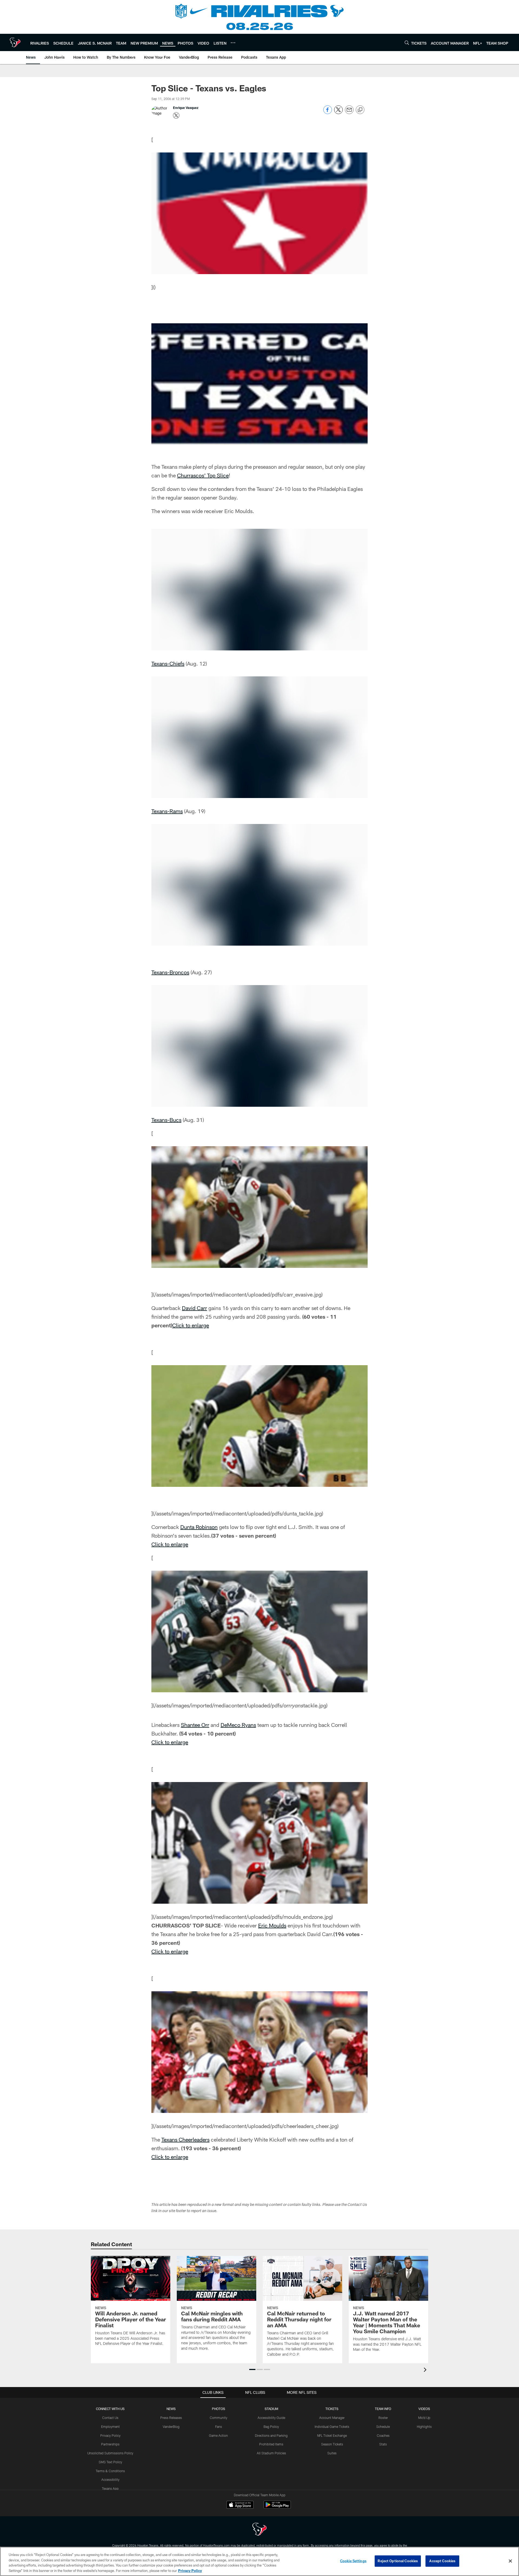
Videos (424, 2409)
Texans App (110, 2488)
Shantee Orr (195, 1725)
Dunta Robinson (199, 1527)
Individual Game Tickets (332, 2427)
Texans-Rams (167, 811)
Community (219, 2418)
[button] (252, 2369)
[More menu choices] (233, 43)
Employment (110, 2427)
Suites (332, 2453)
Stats (383, 2444)
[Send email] (349, 113)
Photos (219, 2409)
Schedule (383, 2427)
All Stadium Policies (271, 2453)
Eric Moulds (272, 1925)
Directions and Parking (271, 2435)
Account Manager (332, 2418)
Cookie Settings (353, 2561)
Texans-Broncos (170, 972)
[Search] (407, 43)
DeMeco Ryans (238, 1725)
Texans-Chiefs (168, 663)
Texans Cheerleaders (185, 2139)
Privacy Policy (110, 2435)
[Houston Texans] (259, 2530)
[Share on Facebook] (328, 113)
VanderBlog (171, 2427)
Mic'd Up (424, 2418)
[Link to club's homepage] (15, 42)
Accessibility (110, 2479)
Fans (219, 2427)
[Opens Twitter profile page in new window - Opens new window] (176, 115)
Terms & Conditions (110, 2471)
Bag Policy (271, 2427)
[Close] (510, 2561)
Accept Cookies (442, 2561)
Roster (383, 2418)
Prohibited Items (271, 2444)
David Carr (194, 1308)
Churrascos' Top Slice (203, 475)
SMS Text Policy (110, 2462)
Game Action (218, 2435)
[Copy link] (360, 110)
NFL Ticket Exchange (332, 2435)
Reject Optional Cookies (398, 2561)
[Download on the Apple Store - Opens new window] (240, 2505)
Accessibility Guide (271, 2418)
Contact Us (110, 2418)
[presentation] (426, 2370)
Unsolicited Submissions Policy (110, 2453)
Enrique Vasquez (186, 108)
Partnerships (110, 2444)
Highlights (424, 2427)
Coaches (383, 2435)
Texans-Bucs (166, 1120)
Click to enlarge (191, 1325)
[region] (259, 2561)
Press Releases (171, 2418)
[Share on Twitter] (338, 113)
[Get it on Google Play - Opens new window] (277, 2507)
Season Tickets (332, 2444)
